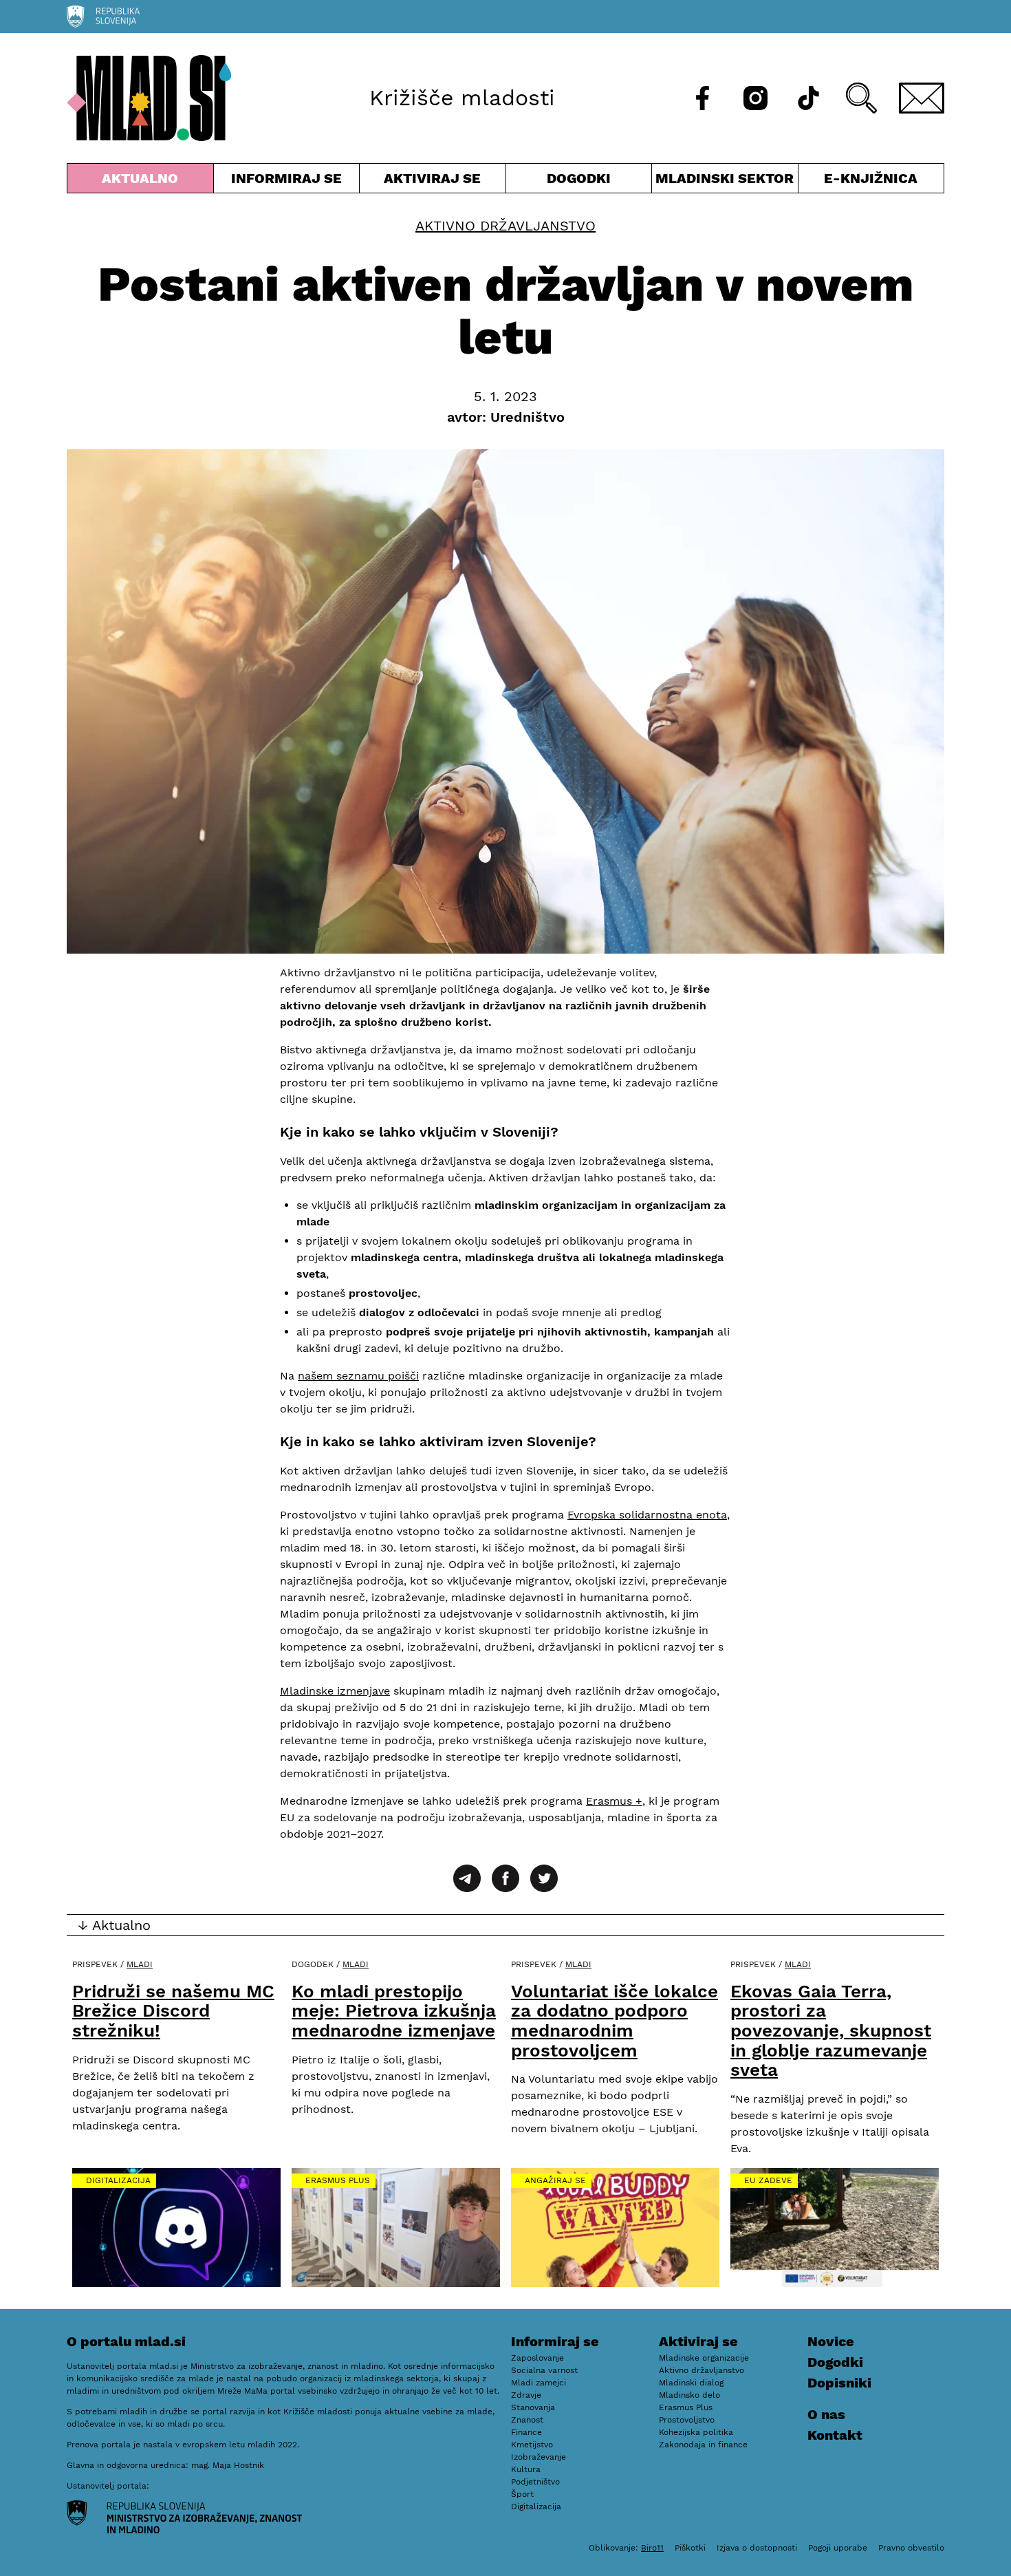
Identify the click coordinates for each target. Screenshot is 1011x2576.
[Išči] (861, 98)
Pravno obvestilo (911, 2548)
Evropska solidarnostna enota (647, 1515)
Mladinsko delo (689, 2395)
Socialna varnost (544, 2370)
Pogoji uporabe (838, 2548)
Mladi (140, 1964)
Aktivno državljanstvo (505, 226)
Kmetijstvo (532, 2445)
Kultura (526, 2469)
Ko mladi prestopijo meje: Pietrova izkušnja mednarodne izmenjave (394, 2011)
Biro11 (652, 2548)
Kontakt (835, 2435)
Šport (522, 2494)
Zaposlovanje (537, 2358)
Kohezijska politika (696, 2432)
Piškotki (690, 2548)
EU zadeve (768, 2180)
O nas (826, 2414)
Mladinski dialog (691, 2383)
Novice (831, 2341)
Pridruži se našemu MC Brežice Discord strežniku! (173, 2011)
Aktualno (143, 181)
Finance (526, 2432)
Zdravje (526, 2395)
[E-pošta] (922, 98)
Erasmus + (614, 1801)
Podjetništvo (535, 2482)
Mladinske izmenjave (335, 1691)
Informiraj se (287, 181)
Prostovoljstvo (687, 2420)
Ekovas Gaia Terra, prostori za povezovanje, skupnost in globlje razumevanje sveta (831, 2030)
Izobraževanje (539, 2457)
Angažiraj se (555, 2180)
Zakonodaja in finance (703, 2445)
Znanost (527, 2420)
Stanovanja (533, 2407)
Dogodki (579, 178)
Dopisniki (839, 2383)
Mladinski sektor (725, 181)
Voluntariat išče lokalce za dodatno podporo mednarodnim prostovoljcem (615, 2021)
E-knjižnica (871, 178)
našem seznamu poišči (358, 1376)
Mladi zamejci (539, 2383)
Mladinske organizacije (704, 2358)
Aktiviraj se (433, 181)
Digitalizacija (118, 2180)
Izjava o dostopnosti (757, 2548)
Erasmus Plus (338, 2180)
